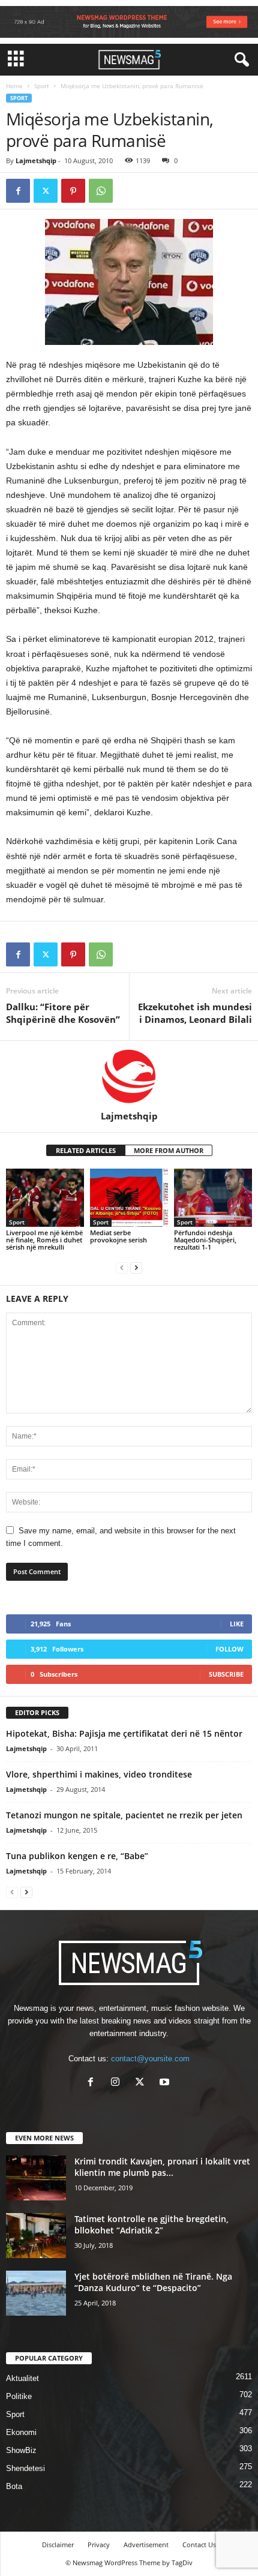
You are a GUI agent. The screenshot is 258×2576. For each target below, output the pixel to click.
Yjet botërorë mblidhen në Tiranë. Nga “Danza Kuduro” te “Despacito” (153, 2282)
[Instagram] (118, 2083)
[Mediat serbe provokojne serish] (129, 1198)
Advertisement (146, 2545)
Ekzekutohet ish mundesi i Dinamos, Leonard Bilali (195, 1013)
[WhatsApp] (101, 191)
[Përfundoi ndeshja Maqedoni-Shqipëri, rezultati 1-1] (213, 1198)
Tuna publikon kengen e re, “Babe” (77, 1856)
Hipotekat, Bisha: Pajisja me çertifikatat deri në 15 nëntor (124, 1733)
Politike (19, 2396)
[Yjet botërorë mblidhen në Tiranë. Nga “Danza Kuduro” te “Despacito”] (36, 2293)
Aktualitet (22, 2378)
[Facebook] (18, 191)
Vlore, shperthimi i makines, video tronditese (99, 1774)
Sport (42, 86)
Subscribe (226, 1674)
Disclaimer (58, 2545)
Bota (14, 2486)
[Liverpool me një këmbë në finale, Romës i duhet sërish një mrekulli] (45, 1198)
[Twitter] (46, 191)
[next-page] (136, 1267)
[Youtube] (166, 2083)
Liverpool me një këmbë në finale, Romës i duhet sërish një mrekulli (44, 1240)
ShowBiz (21, 2450)
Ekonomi (21, 2432)
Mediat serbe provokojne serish (118, 1236)
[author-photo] (129, 1076)
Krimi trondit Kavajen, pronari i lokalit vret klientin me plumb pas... (162, 2167)
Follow (229, 1649)
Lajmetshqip (36, 160)
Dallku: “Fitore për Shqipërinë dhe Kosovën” (63, 1013)
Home (14, 86)
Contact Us (199, 2545)
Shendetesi (25, 2468)
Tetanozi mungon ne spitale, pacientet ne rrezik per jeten (124, 1815)
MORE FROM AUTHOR (169, 1150)
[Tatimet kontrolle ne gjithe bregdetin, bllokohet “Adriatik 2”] (36, 2236)
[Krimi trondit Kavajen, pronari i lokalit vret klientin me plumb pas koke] (36, 2178)
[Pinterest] (73, 191)
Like (237, 1624)
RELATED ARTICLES (86, 1150)
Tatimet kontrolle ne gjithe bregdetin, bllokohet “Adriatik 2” (151, 2224)
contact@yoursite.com (150, 2059)
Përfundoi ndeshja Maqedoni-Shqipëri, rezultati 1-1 (205, 1240)
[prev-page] (122, 1267)
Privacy (99, 2545)
